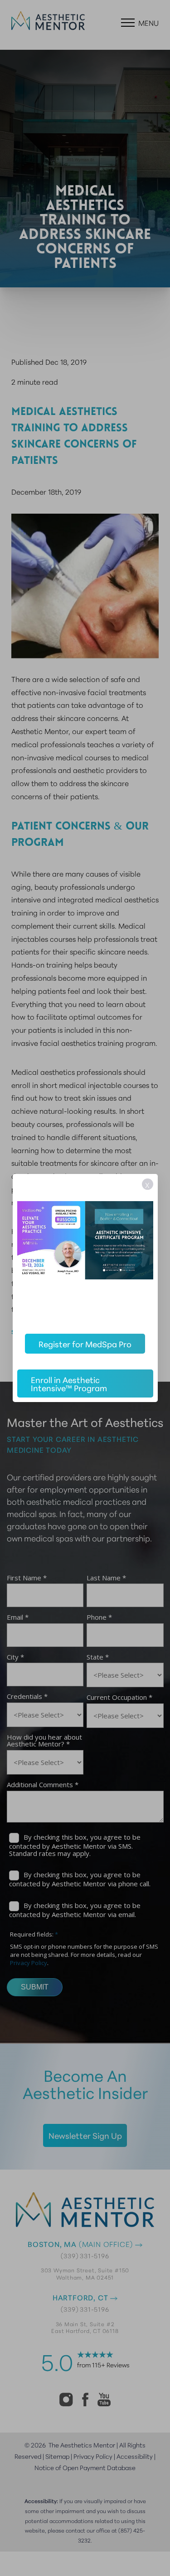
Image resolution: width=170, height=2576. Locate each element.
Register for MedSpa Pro (85, 1344)
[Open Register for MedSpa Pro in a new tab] (85, 1248)
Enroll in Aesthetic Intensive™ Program (69, 1383)
